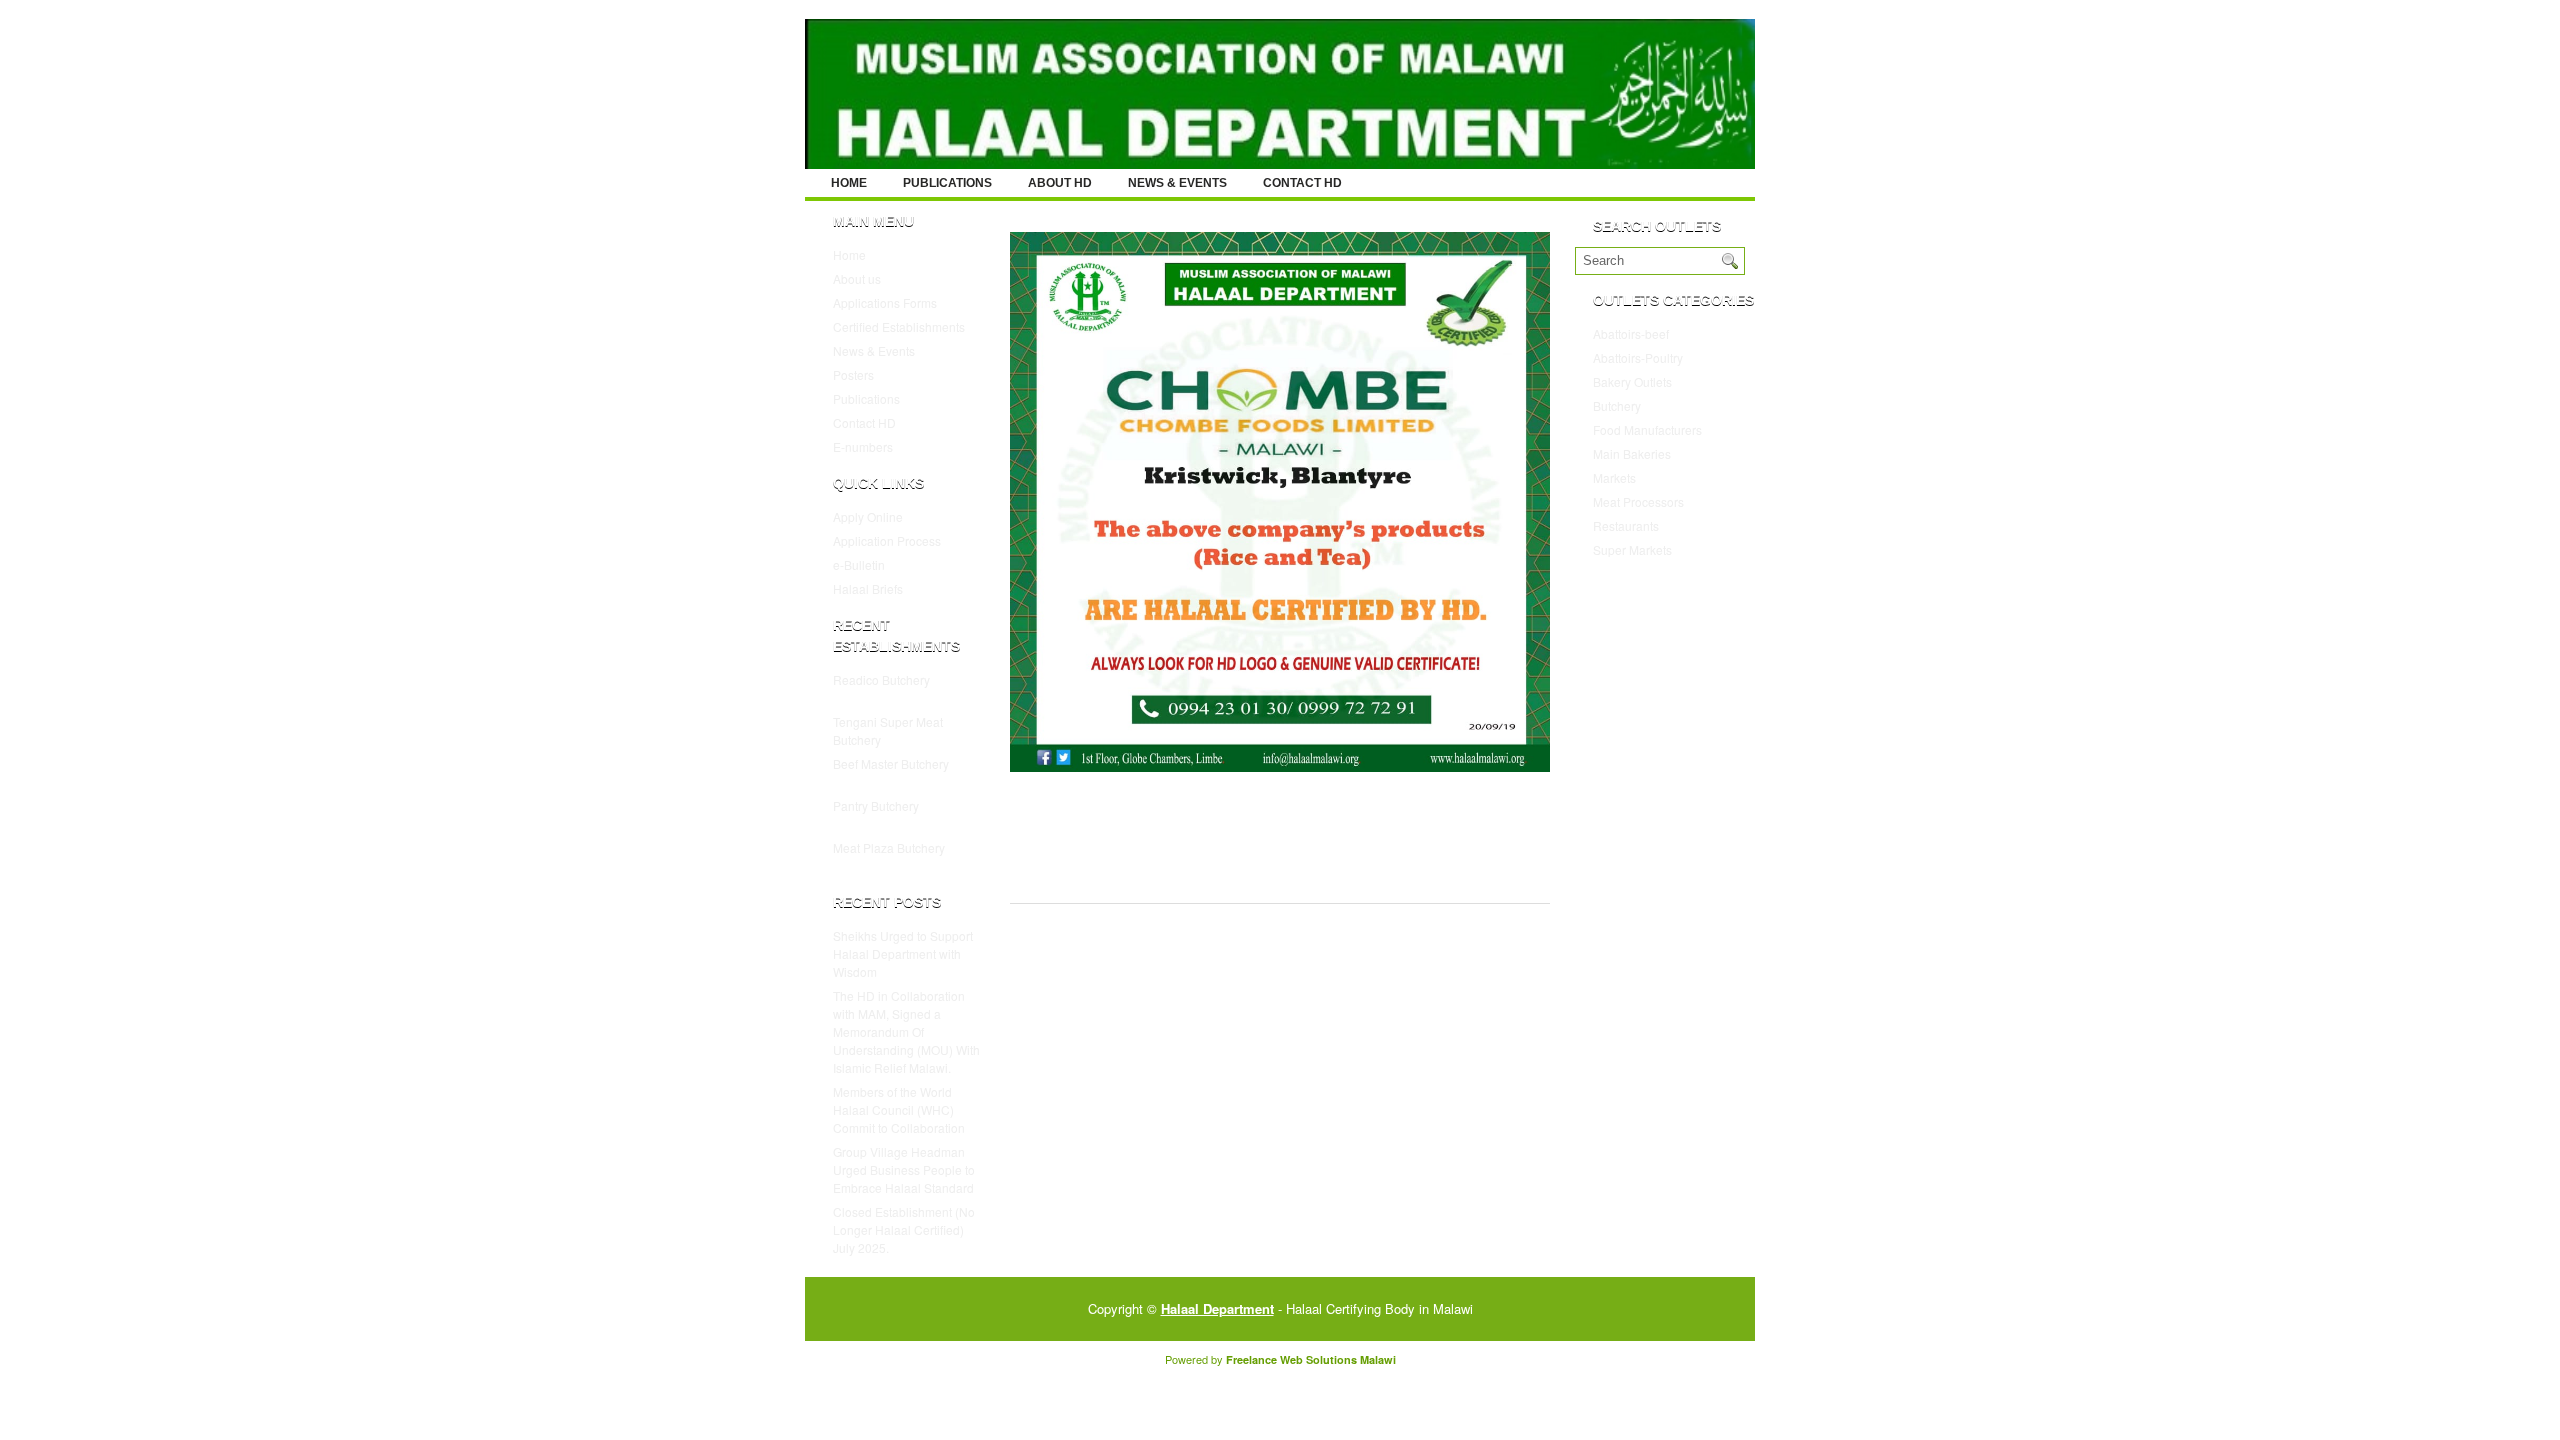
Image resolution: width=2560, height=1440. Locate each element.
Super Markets (1632, 549)
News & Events (1177, 183)
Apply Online (868, 516)
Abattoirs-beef (1631, 333)
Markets (1614, 477)
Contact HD (1302, 183)
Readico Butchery (881, 679)
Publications (947, 183)
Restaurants (1626, 525)
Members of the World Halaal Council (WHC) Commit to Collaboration (899, 1109)
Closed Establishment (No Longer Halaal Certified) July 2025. (904, 1229)
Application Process (887, 540)
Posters (853, 374)
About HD (1060, 183)
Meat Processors (1638, 501)
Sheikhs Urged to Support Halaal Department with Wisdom (903, 953)
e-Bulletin (859, 564)
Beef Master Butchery (891, 763)
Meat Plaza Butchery (889, 847)
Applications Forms (885, 302)
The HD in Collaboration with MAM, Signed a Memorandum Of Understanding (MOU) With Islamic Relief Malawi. (906, 1031)
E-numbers (863, 446)
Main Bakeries (1632, 453)
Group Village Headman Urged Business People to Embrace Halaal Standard (904, 1169)
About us (857, 278)
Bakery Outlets (1632, 381)
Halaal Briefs (868, 588)
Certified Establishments (899, 326)
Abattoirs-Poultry (1638, 357)
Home (849, 183)
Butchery (1617, 405)
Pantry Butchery (876, 805)
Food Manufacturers (1647, 429)
